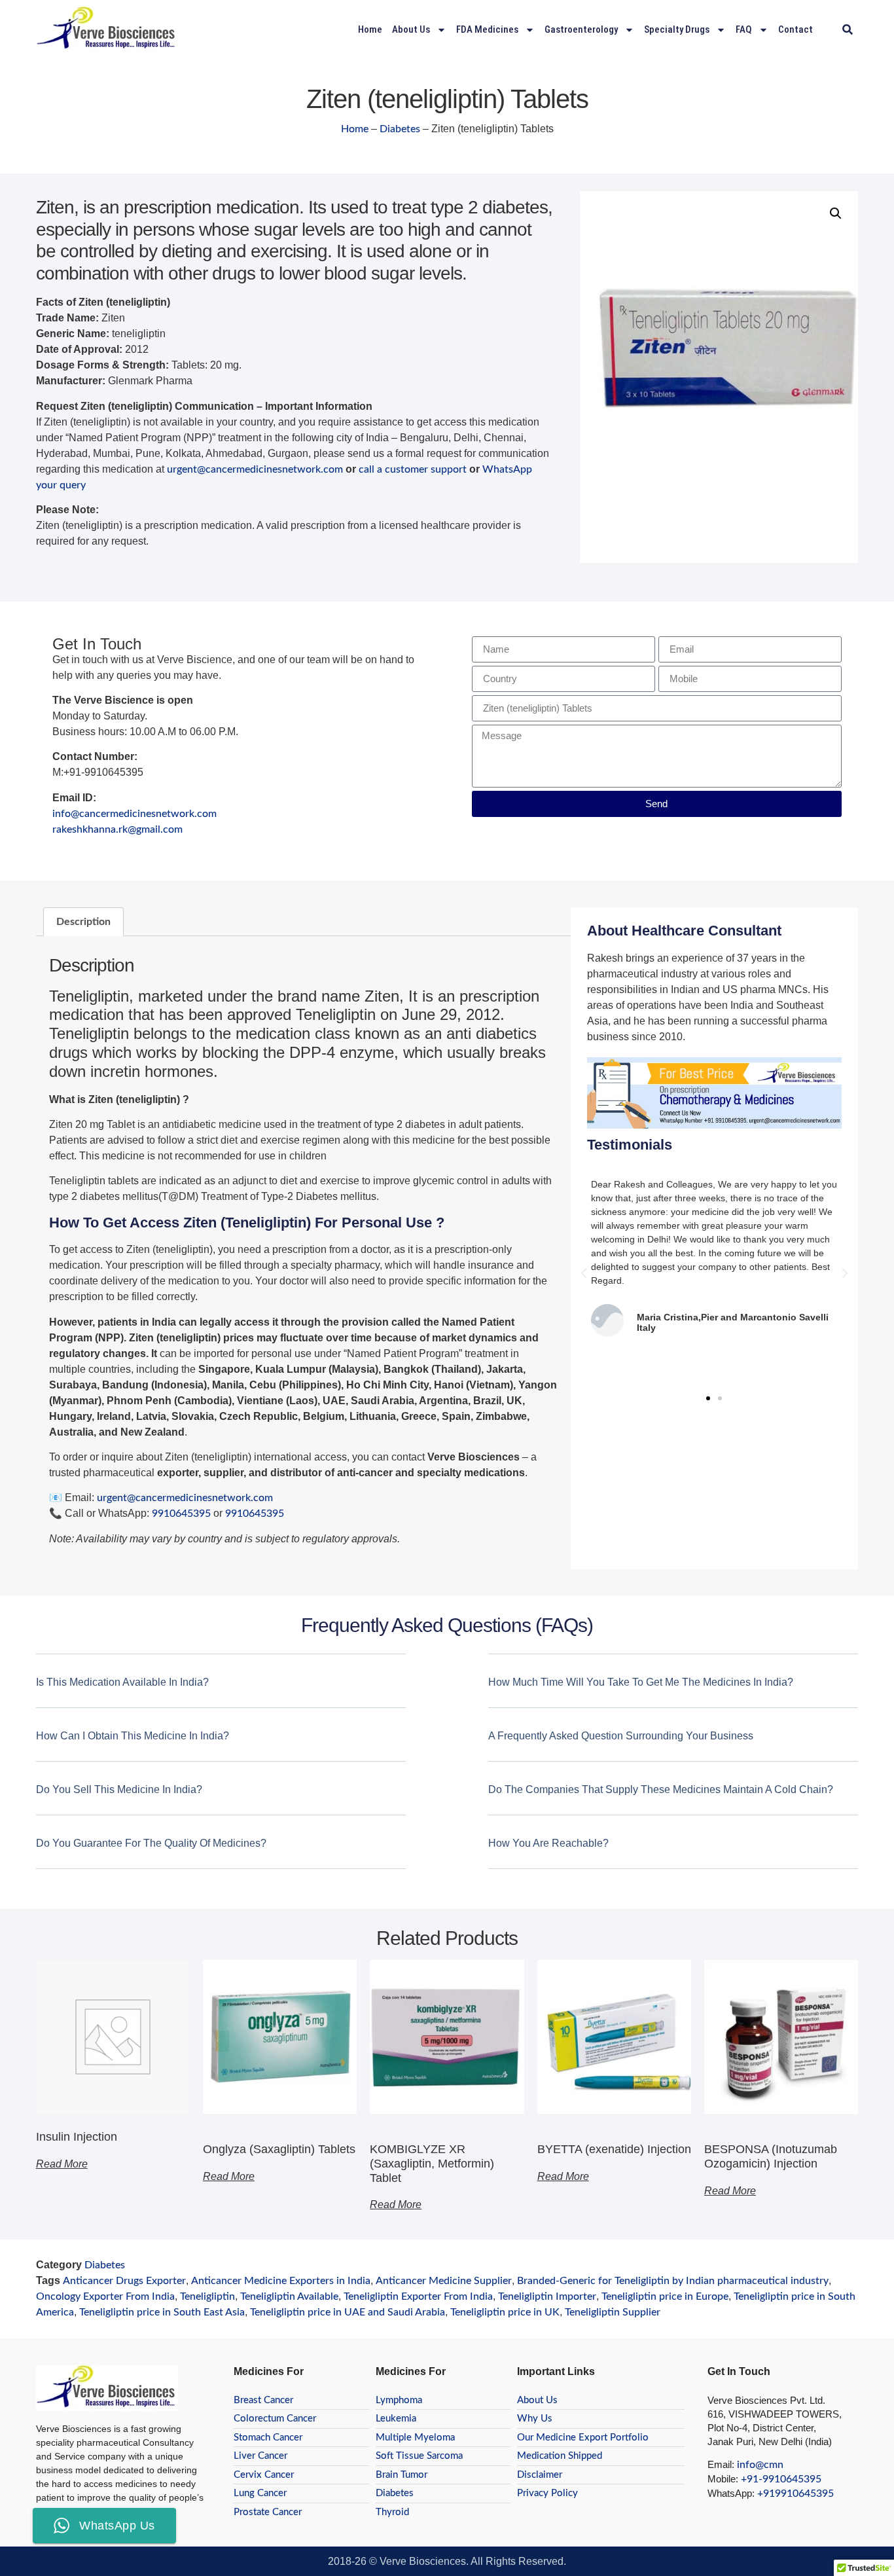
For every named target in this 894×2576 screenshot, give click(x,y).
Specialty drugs (677, 29)
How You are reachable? (548, 1843)
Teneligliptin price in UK (505, 2312)
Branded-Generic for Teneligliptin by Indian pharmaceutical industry (673, 2281)
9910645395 (181, 1514)
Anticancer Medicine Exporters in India (281, 2281)
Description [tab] (83, 922)
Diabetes (400, 129)
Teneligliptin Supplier (613, 2312)
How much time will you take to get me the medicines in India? (641, 1682)
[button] (847, 30)
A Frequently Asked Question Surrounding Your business (621, 1736)
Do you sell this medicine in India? (119, 1789)
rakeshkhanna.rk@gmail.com (117, 829)
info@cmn (760, 2465)
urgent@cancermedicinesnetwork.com (255, 469)
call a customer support (413, 469)
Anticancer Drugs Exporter (124, 2281)
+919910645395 (796, 2494)
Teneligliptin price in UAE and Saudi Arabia (348, 2312)
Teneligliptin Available (289, 2296)
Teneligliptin (207, 2296)
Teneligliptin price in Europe (665, 2296)
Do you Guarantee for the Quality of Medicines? (151, 1843)
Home (370, 29)
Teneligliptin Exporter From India (418, 2296)
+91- (752, 2479)
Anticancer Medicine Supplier (444, 2281)
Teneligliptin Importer (547, 2296)
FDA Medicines (487, 29)
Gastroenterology (581, 29)
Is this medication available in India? (122, 1682)
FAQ (744, 29)
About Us (411, 29)
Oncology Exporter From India (105, 2296)
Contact (796, 29)
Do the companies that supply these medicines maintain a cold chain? (661, 1789)
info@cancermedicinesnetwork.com (134, 814)
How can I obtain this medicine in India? (133, 1736)
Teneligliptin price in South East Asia (162, 2312)
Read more (62, 2164)
